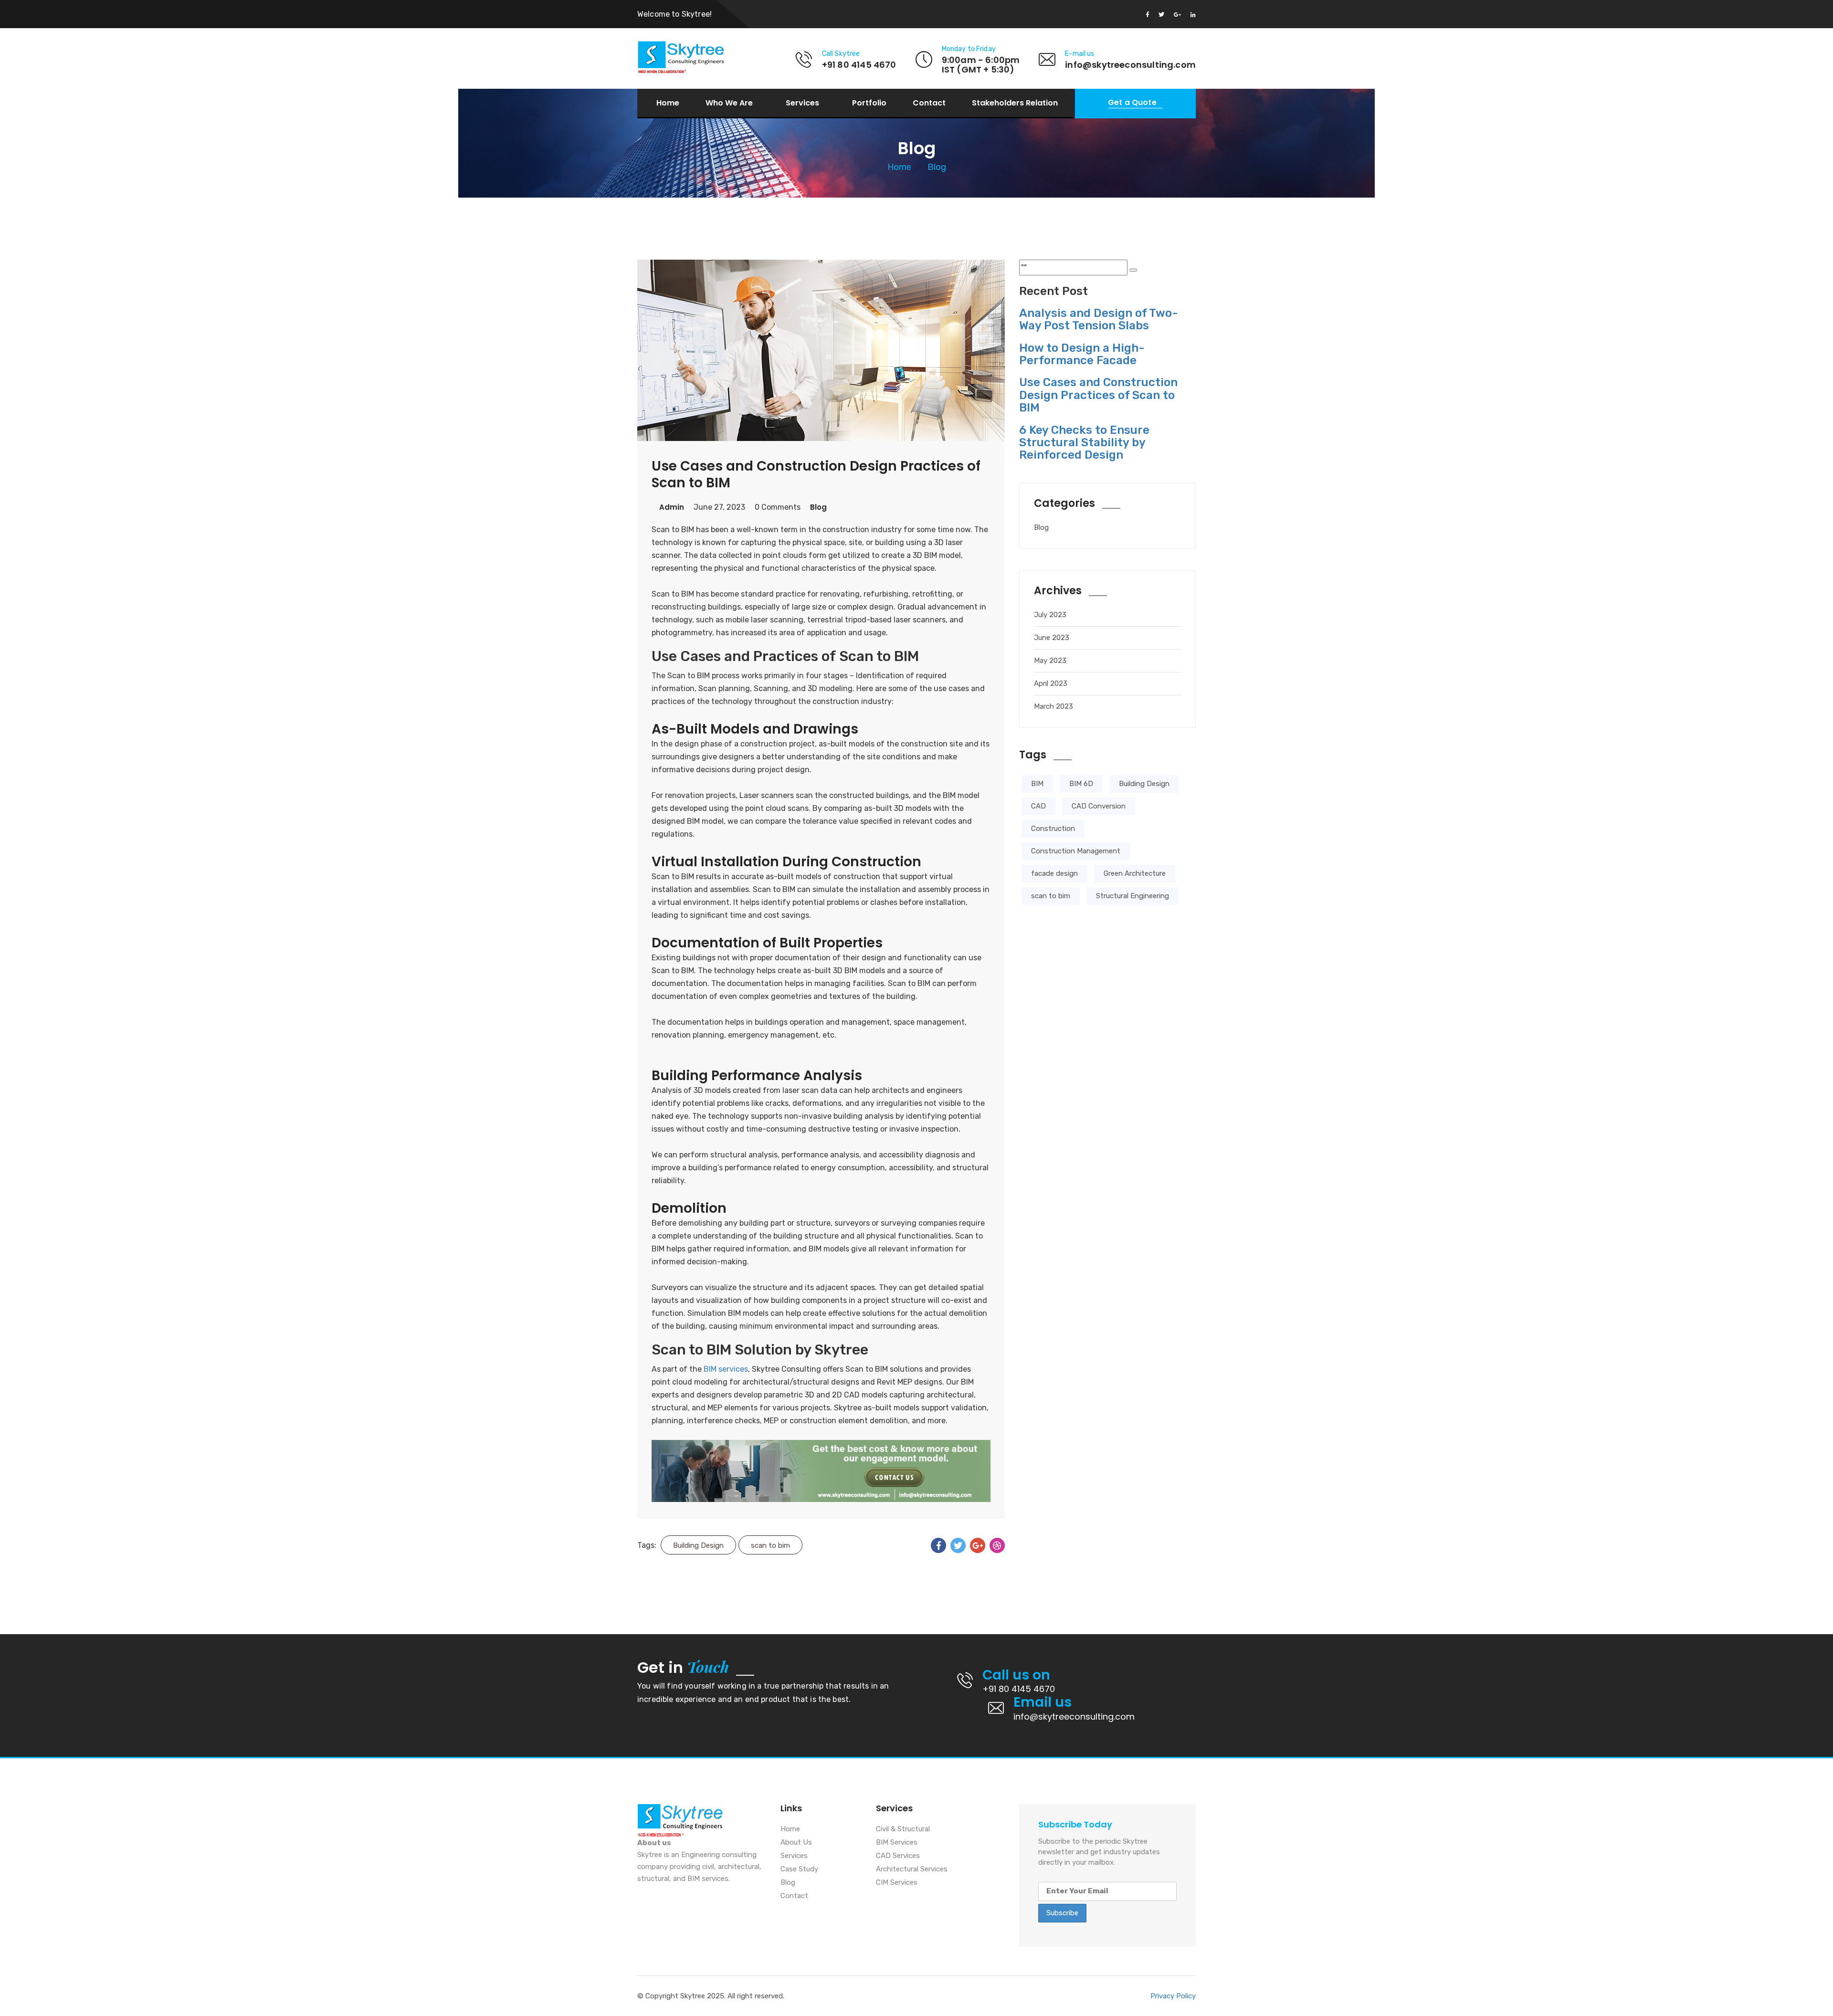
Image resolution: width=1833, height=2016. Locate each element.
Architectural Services (912, 1869)
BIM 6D (1081, 784)
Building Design (698, 1545)
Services (802, 103)
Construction (1053, 829)
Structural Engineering (1132, 896)
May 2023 (1050, 661)
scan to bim (770, 1545)
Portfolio (869, 103)
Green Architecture (1135, 873)
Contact (929, 103)
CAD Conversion (1099, 806)
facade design (1054, 873)
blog (818, 507)
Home (668, 103)
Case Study (799, 1869)
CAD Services (898, 1856)
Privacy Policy (1173, 1996)
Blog (1041, 527)
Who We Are (729, 103)
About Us (796, 1843)
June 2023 (1052, 638)
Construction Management (1076, 851)
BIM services (726, 1369)
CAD (1038, 806)
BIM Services (897, 1843)
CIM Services (897, 1883)
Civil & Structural (903, 1829)
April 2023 (1051, 683)
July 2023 (1050, 615)
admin (672, 507)
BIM (1037, 784)
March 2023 (1053, 706)
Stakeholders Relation (1015, 103)
